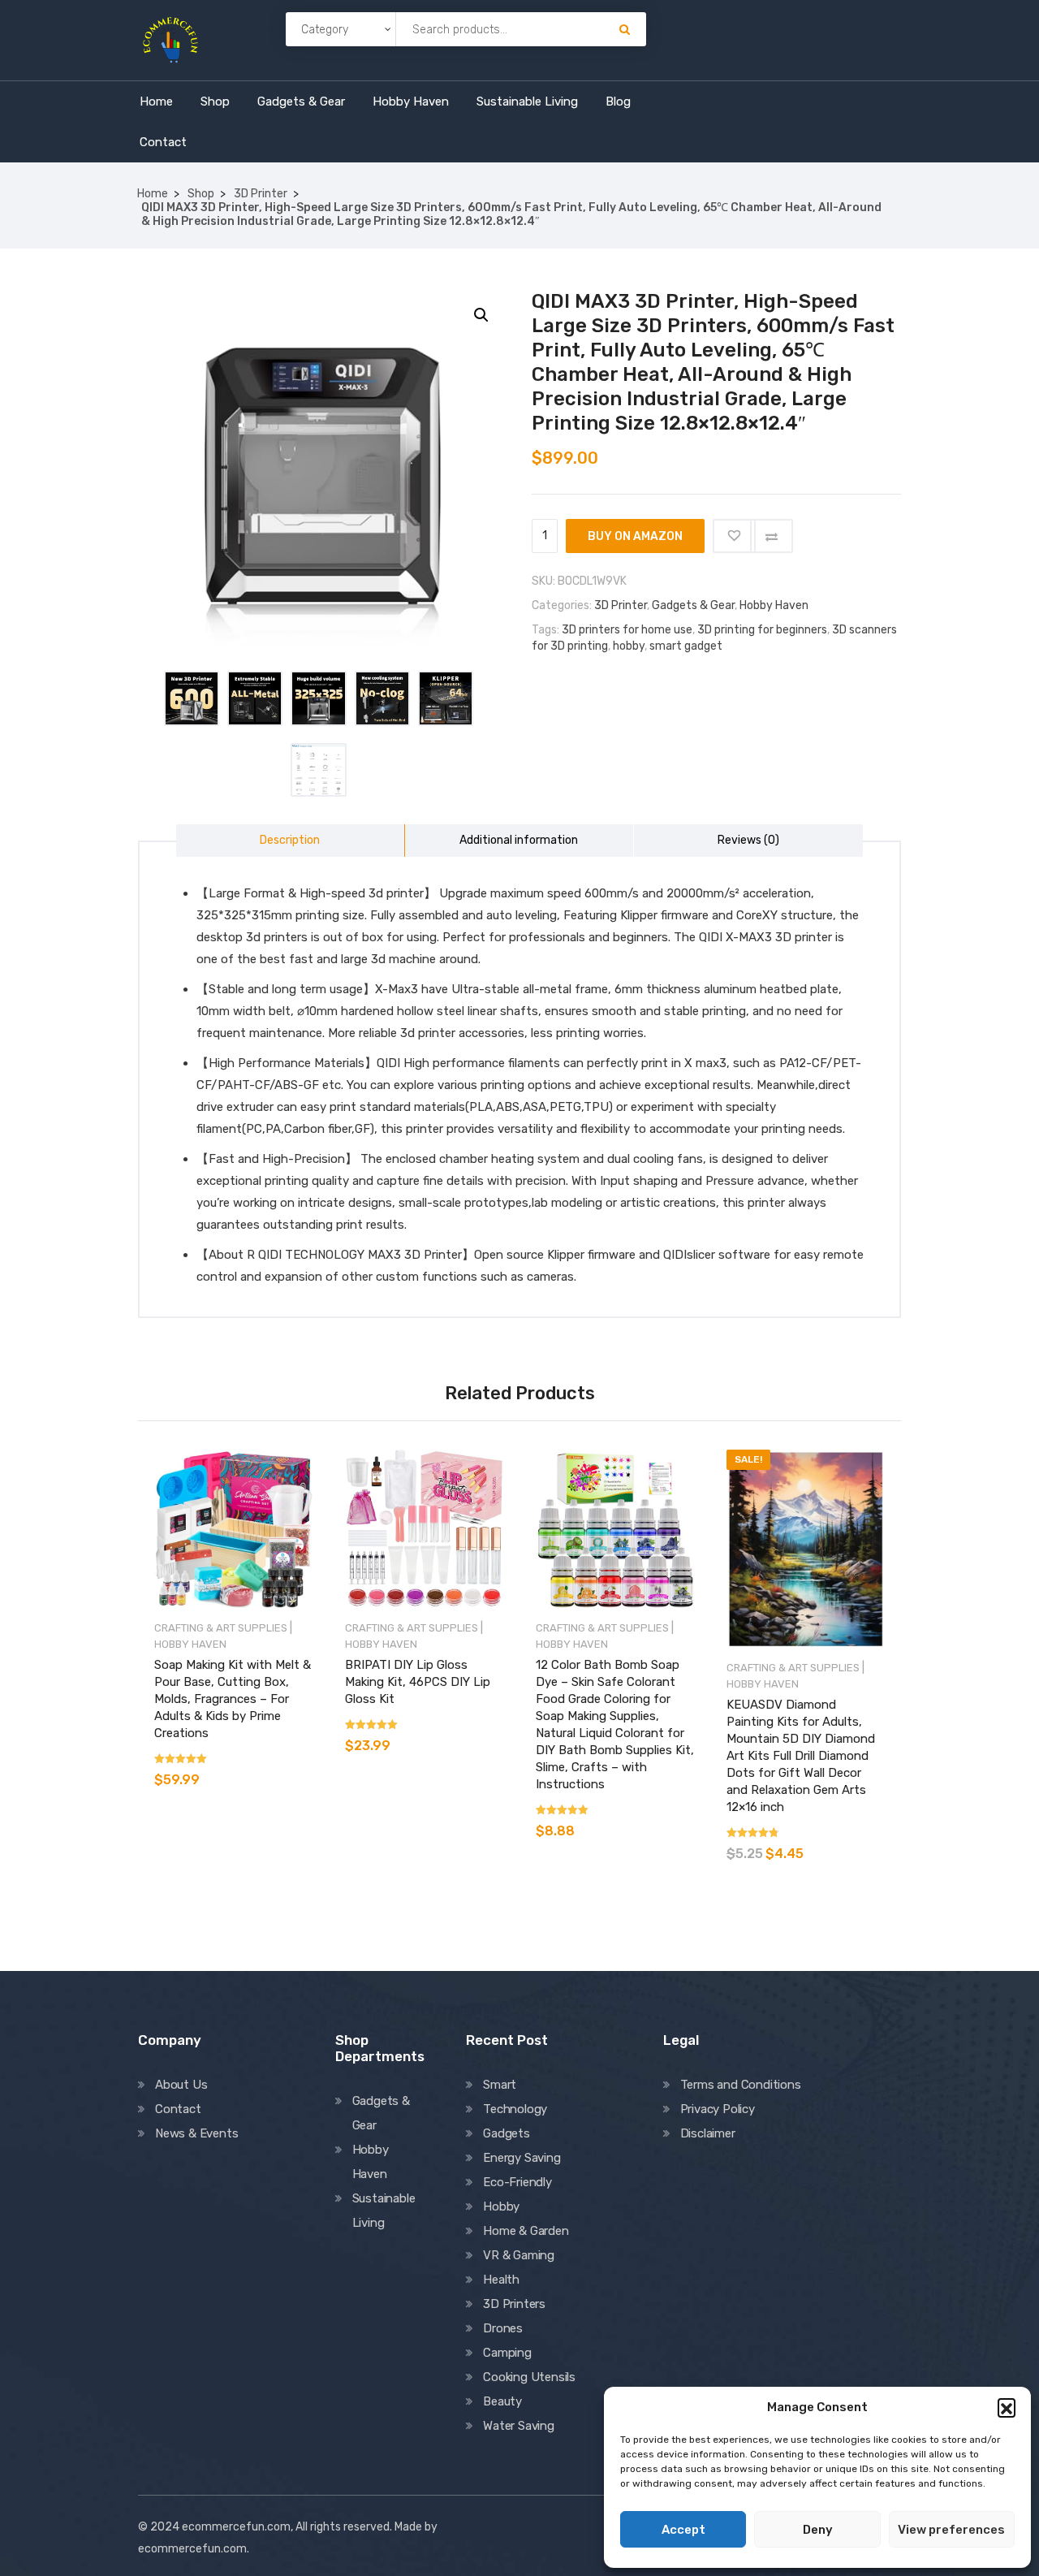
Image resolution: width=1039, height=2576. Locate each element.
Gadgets (507, 2133)
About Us (181, 2085)
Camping (507, 2353)
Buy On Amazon (635, 536)
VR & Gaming (519, 2255)
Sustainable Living (527, 102)
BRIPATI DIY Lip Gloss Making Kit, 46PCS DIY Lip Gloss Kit (418, 1682)
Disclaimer (708, 2133)
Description (290, 840)
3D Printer (261, 194)
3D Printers (514, 2304)
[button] (1007, 2407)
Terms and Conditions (741, 2085)
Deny (818, 2530)
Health (501, 2280)
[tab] (291, 841)
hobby (629, 646)
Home (156, 102)
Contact (163, 142)
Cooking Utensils (529, 2377)
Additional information (519, 840)
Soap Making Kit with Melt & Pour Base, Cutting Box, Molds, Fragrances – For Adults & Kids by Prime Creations (233, 1699)
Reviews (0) (748, 840)
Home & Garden (526, 2231)
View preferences (951, 2530)
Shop (215, 102)
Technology (515, 2109)
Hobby (501, 2206)
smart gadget (686, 646)
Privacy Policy (718, 2109)
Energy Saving (522, 2158)
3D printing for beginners (762, 630)
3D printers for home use (627, 630)
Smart (500, 2085)
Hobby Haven (411, 102)
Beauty (502, 2401)
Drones (503, 2328)
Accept (683, 2530)
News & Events (196, 2133)
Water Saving (519, 2426)
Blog (618, 102)
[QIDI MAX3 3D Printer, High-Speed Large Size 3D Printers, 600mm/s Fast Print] (192, 698)
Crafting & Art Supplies (221, 1628)
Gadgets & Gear (301, 102)
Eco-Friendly (517, 2182)
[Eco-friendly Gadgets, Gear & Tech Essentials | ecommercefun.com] (170, 38)
